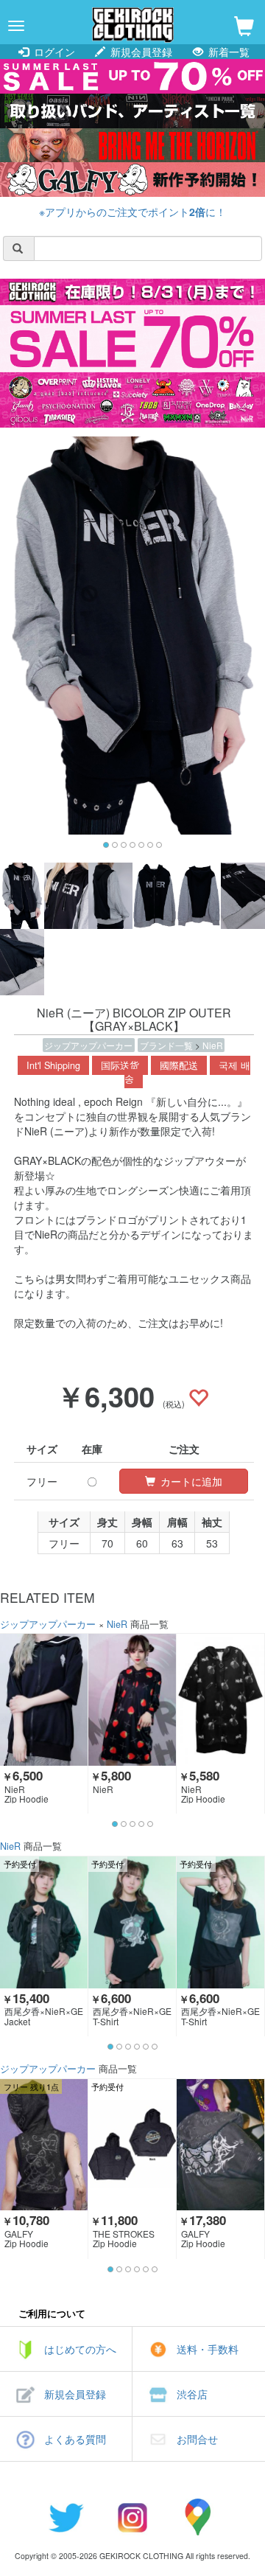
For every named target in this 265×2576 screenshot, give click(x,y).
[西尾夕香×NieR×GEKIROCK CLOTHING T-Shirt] (132, 1922)
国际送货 (120, 1065)
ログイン (53, 52)
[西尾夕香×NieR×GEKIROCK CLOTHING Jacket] (44, 1922)
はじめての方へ (80, 2349)
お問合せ (197, 2439)
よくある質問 (75, 2439)
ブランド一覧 (167, 1045)
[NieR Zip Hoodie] (44, 1699)
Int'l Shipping (53, 1065)
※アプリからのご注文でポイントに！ (132, 212)
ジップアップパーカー (88, 1045)
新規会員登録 (140, 52)
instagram (132, 2517)
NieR (213, 1045)
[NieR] (132, 1699)
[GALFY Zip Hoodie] (44, 2145)
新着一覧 (227, 52)
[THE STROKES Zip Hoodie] (132, 2145)
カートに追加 (190, 1481)
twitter (66, 2517)
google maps (199, 2517)
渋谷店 (192, 2394)
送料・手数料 (208, 2349)
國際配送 (179, 1065)
